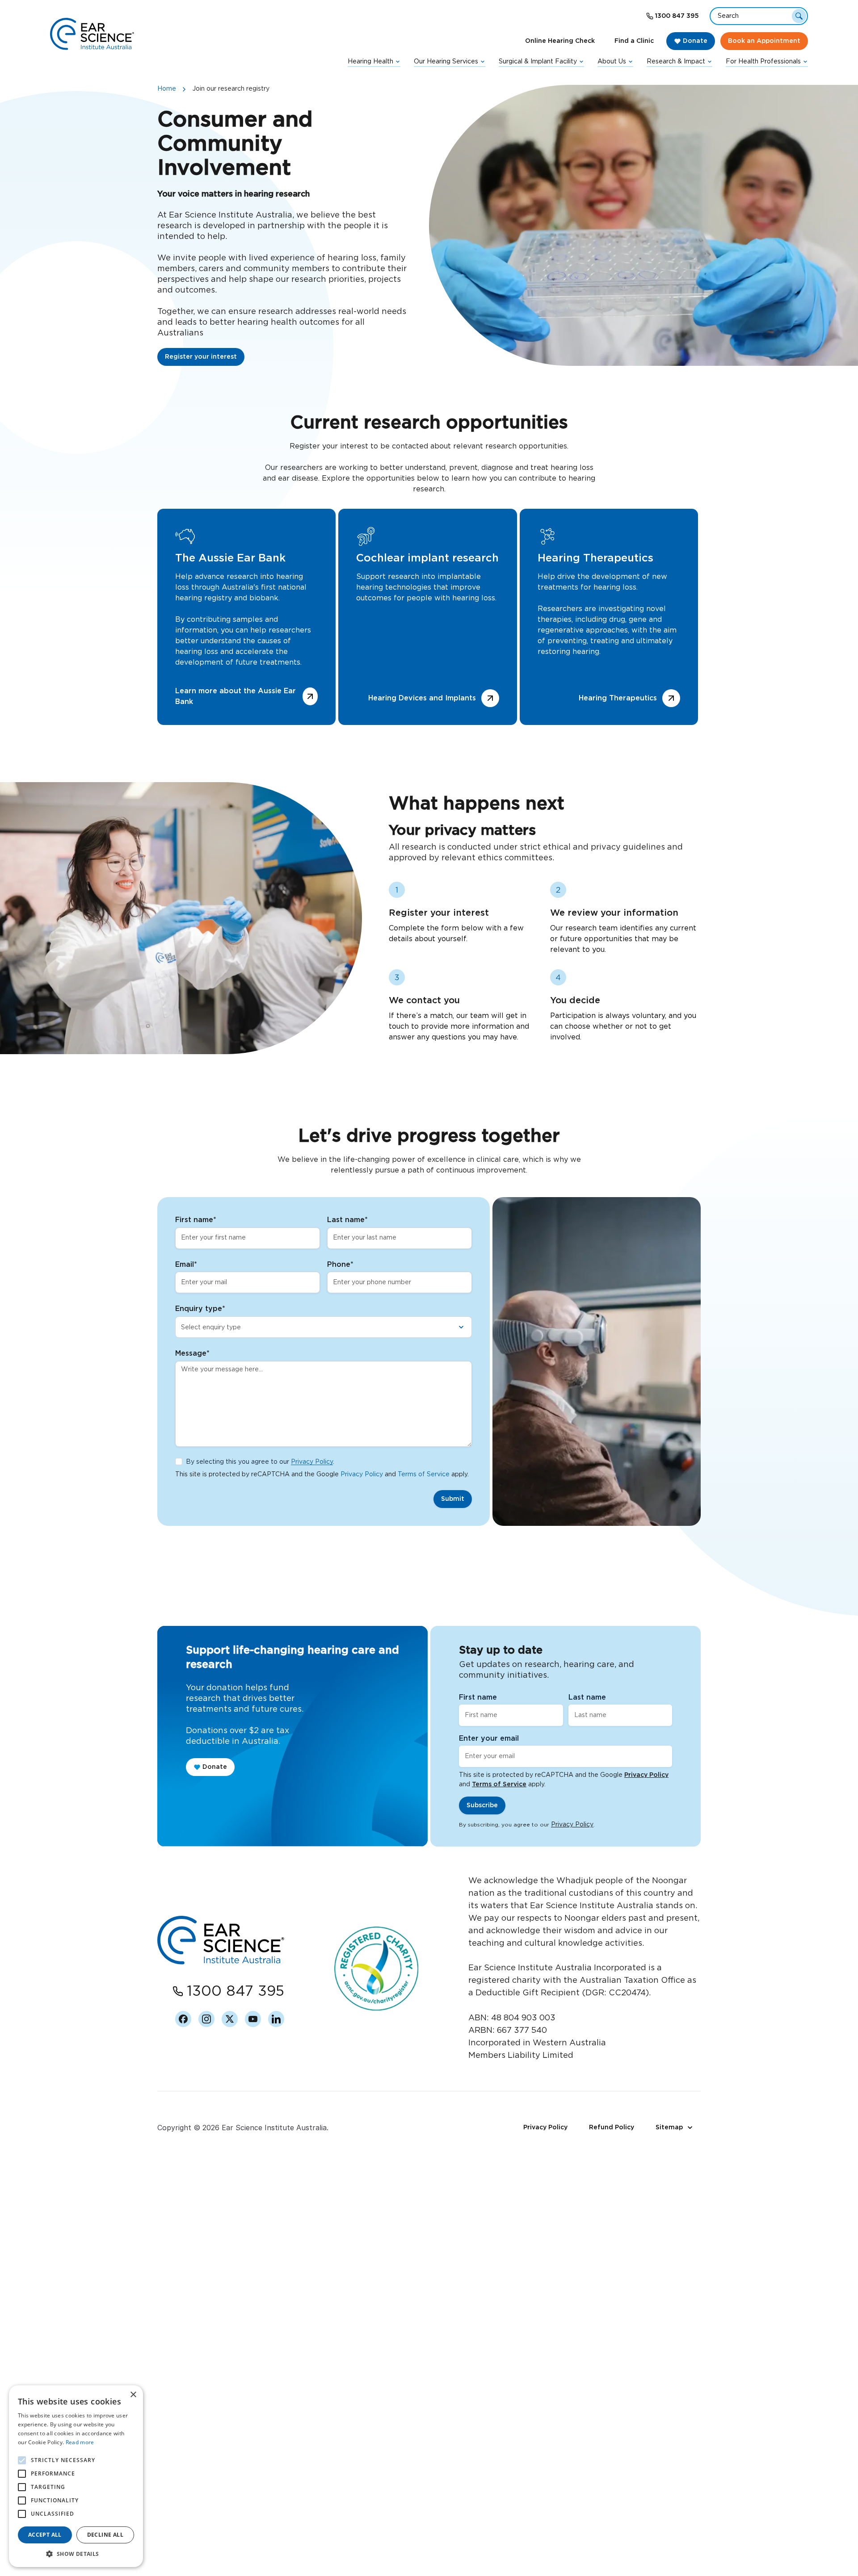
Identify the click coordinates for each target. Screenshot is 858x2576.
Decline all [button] (105, 2535)
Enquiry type (200, 1309)
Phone (340, 1265)
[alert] (76, 2476)
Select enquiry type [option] (211, 1328)
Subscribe (482, 1805)
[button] (76, 2554)
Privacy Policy (312, 1462)
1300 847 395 (677, 16)
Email (186, 1265)
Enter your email (489, 1738)
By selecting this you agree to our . (260, 1462)
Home (167, 89)
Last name (347, 1220)
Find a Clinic (634, 41)
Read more (80, 2442)
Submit (453, 1499)
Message (192, 1353)
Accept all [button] (45, 2535)
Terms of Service (424, 1474)
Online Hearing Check (560, 41)
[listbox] (324, 1327)
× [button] (133, 2395)
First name (196, 1220)
